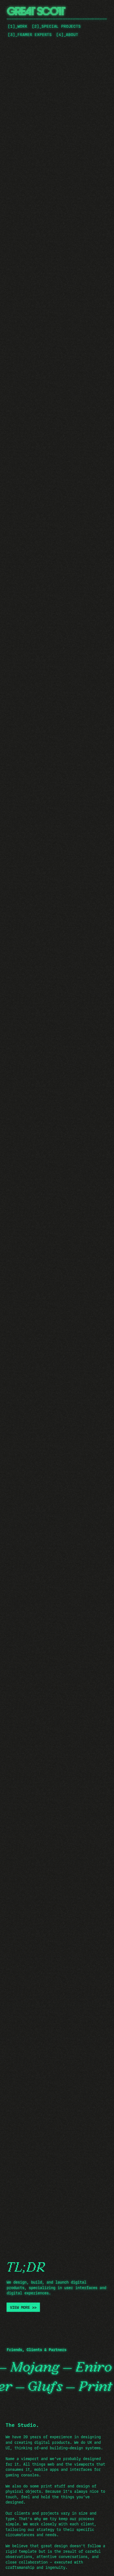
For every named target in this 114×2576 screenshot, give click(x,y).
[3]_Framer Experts (30, 35)
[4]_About (67, 35)
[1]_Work (18, 26)
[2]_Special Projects (56, 26)
